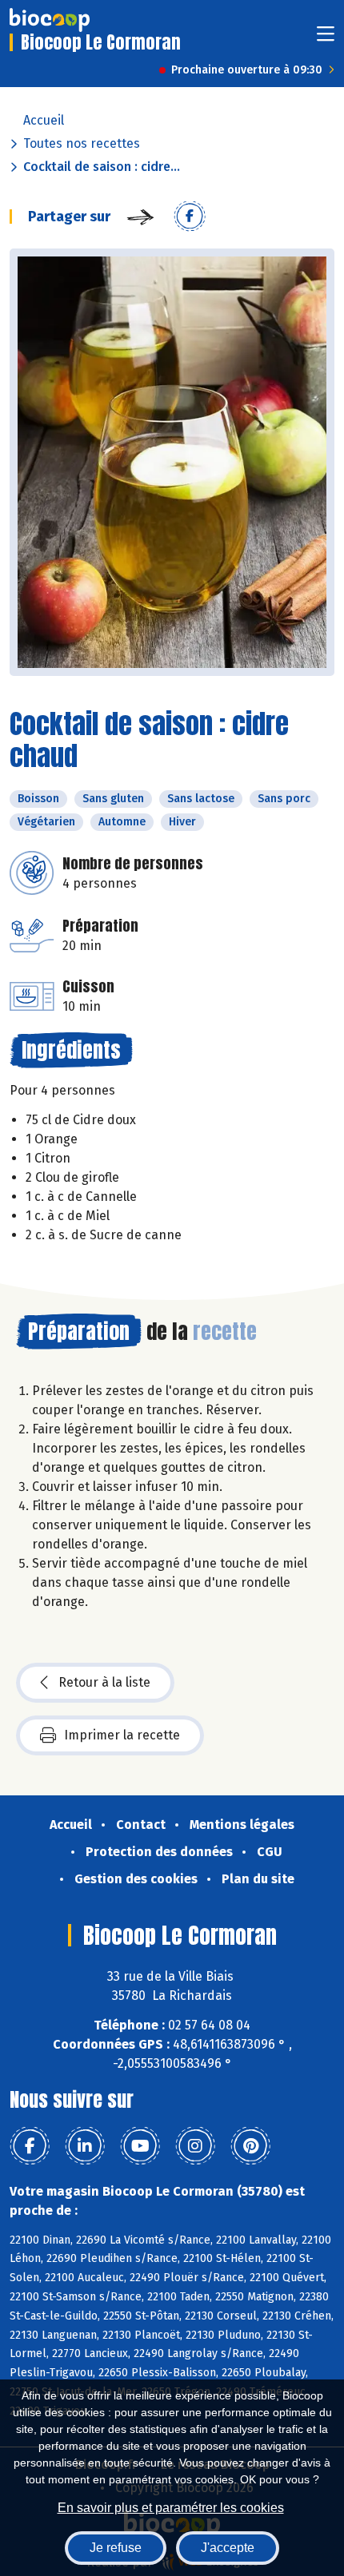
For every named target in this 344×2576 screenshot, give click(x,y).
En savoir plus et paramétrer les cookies (171, 2508)
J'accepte (228, 2548)
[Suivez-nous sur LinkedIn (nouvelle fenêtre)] (85, 2146)
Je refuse (116, 2548)
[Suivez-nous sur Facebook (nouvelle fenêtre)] (30, 2146)
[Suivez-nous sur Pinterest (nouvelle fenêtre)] (250, 2146)
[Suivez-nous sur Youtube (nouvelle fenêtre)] (140, 2146)
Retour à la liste (104, 1682)
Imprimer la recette (122, 1735)
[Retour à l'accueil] (50, 20)
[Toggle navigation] (326, 39)
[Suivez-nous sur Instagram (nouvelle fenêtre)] (195, 2146)
